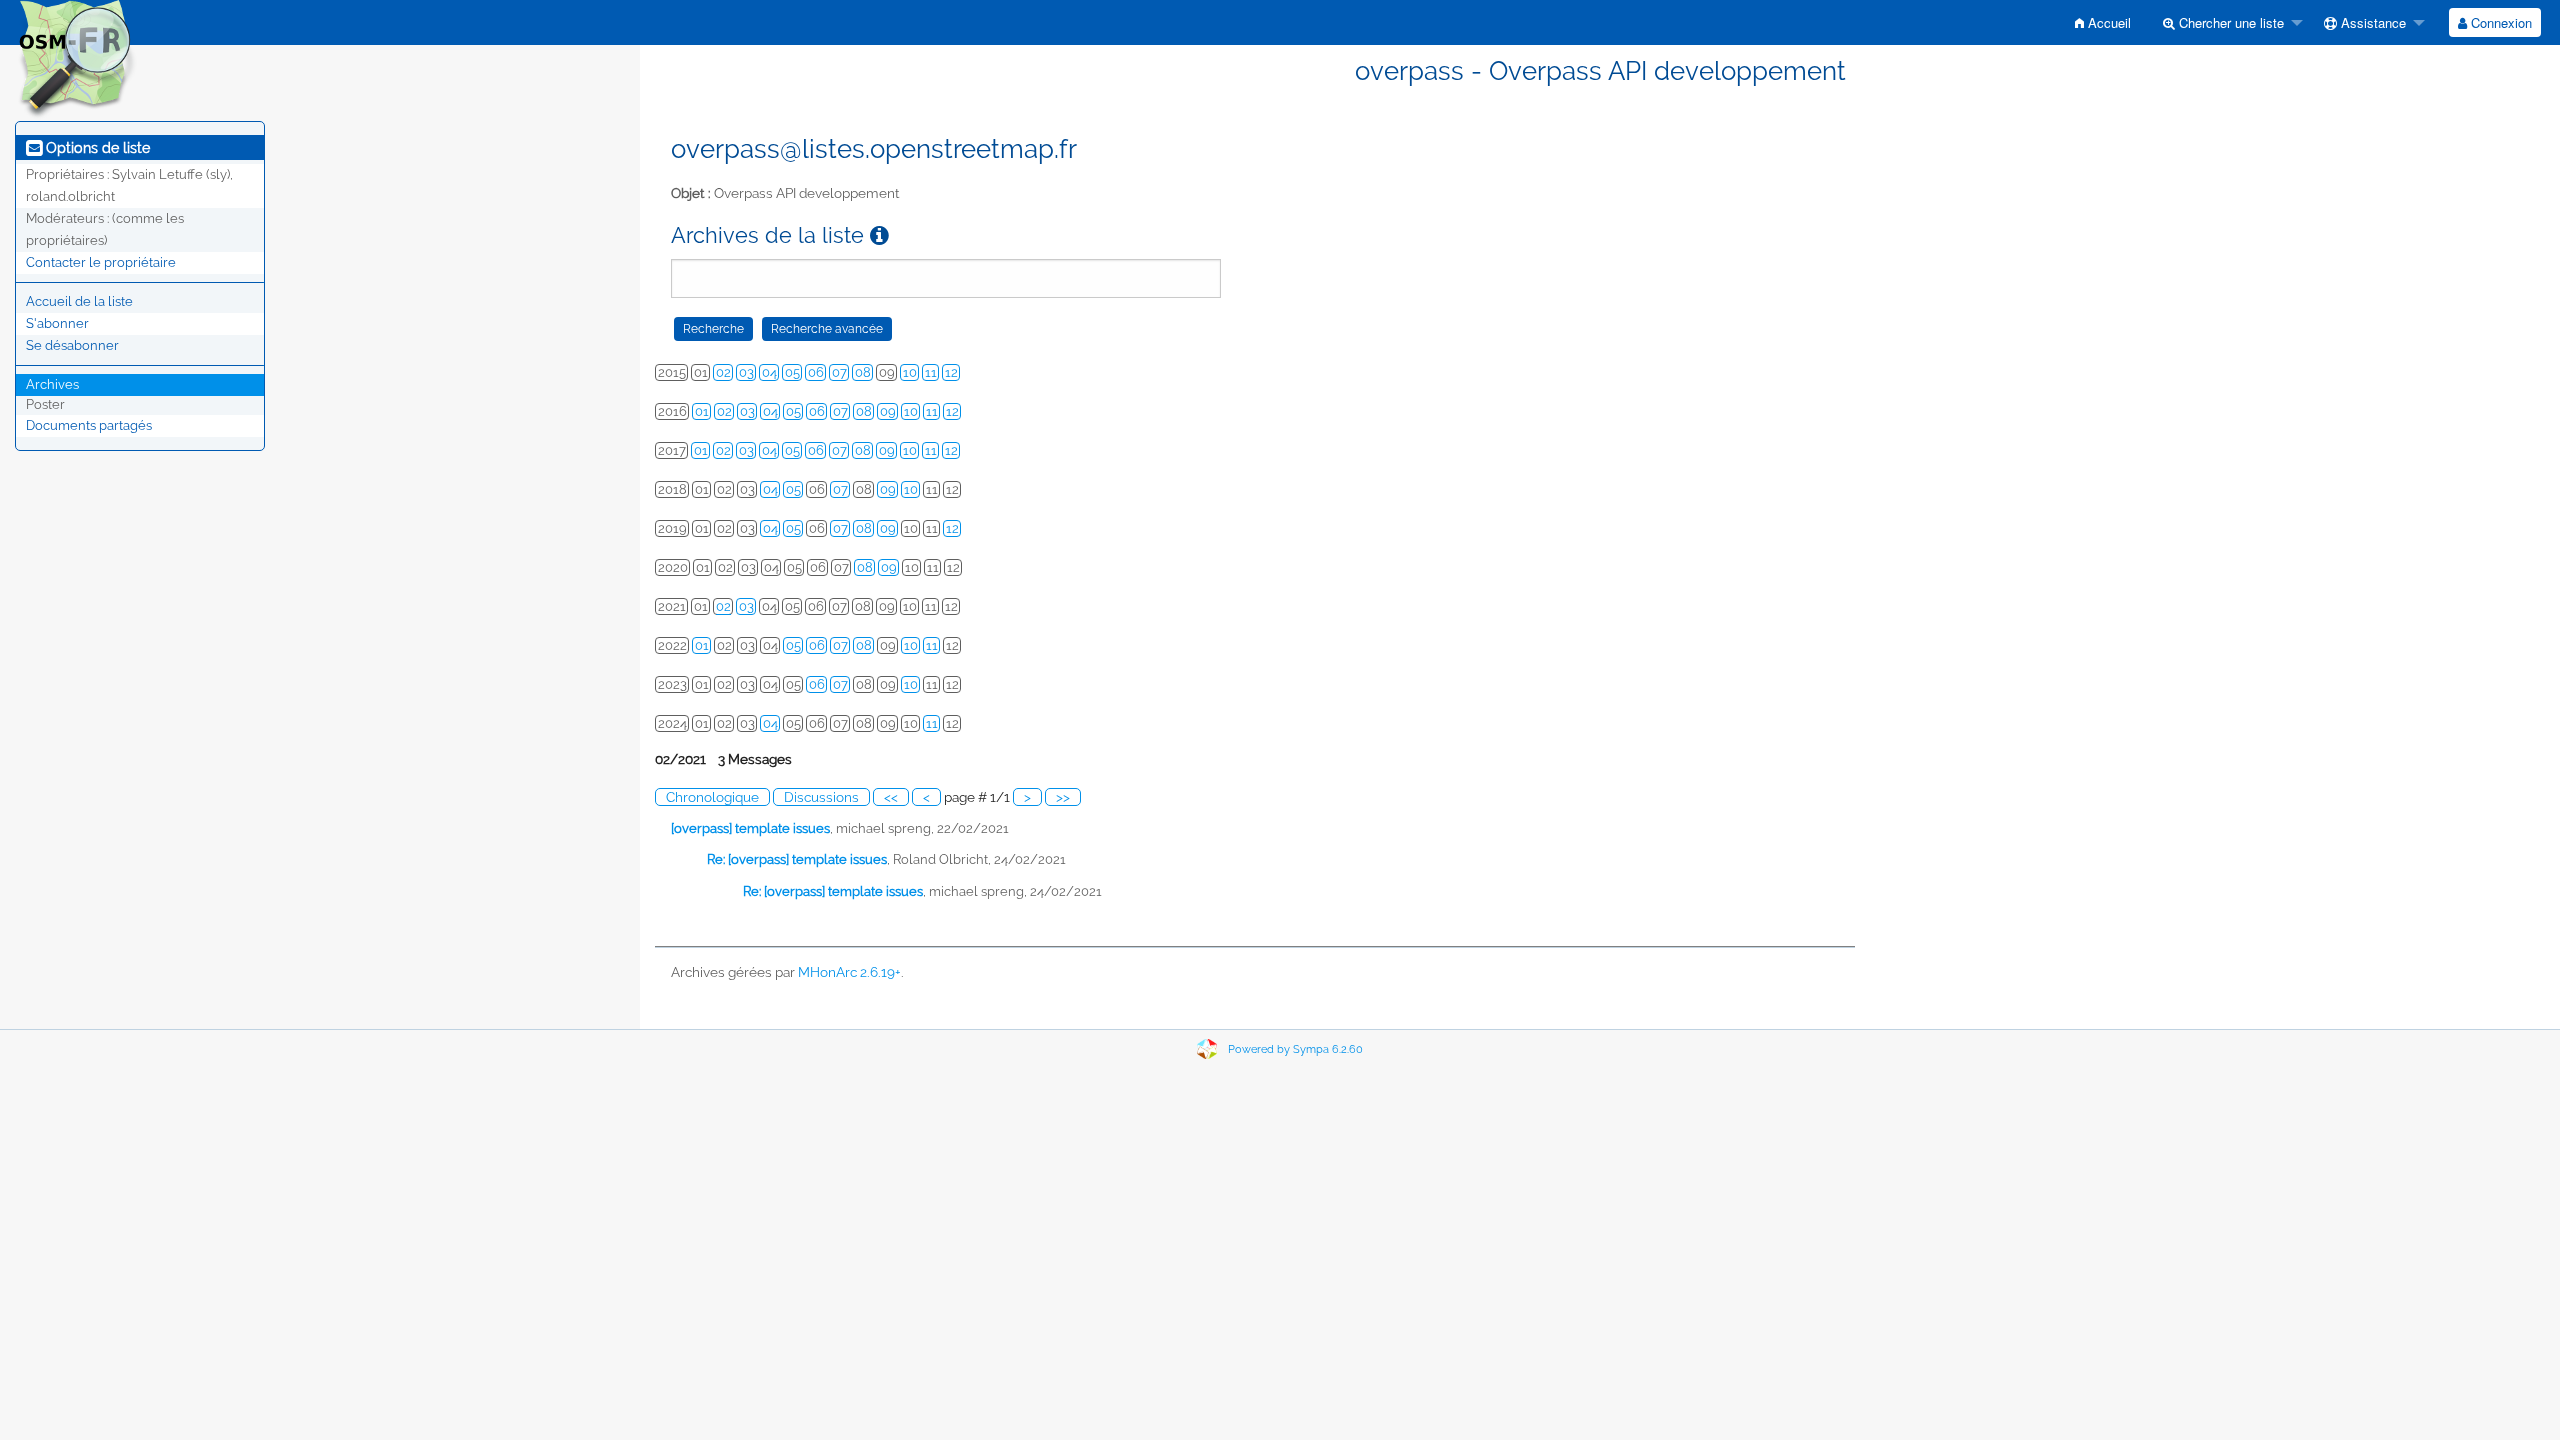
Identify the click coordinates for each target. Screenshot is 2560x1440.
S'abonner (57, 323)
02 (723, 372)
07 (839, 372)
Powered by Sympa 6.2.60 (1295, 1049)
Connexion (2499, 22)
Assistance (2371, 22)
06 (816, 372)
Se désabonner (72, 345)
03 (746, 372)
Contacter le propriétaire (101, 262)
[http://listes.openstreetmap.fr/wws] (76, 58)
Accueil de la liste (79, 301)
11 (931, 372)
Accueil (2107, 22)
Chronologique (712, 797)
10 (910, 372)
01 (702, 411)
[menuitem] (2103, 22)
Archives (52, 384)
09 (888, 411)
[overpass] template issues (750, 828)
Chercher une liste (2229, 22)
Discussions (821, 797)
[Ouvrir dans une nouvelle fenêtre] (879, 235)
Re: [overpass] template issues (797, 859)
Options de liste (96, 148)
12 (951, 372)
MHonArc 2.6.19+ (849, 972)
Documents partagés (89, 425)
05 (792, 372)
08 (863, 372)
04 (769, 372)
